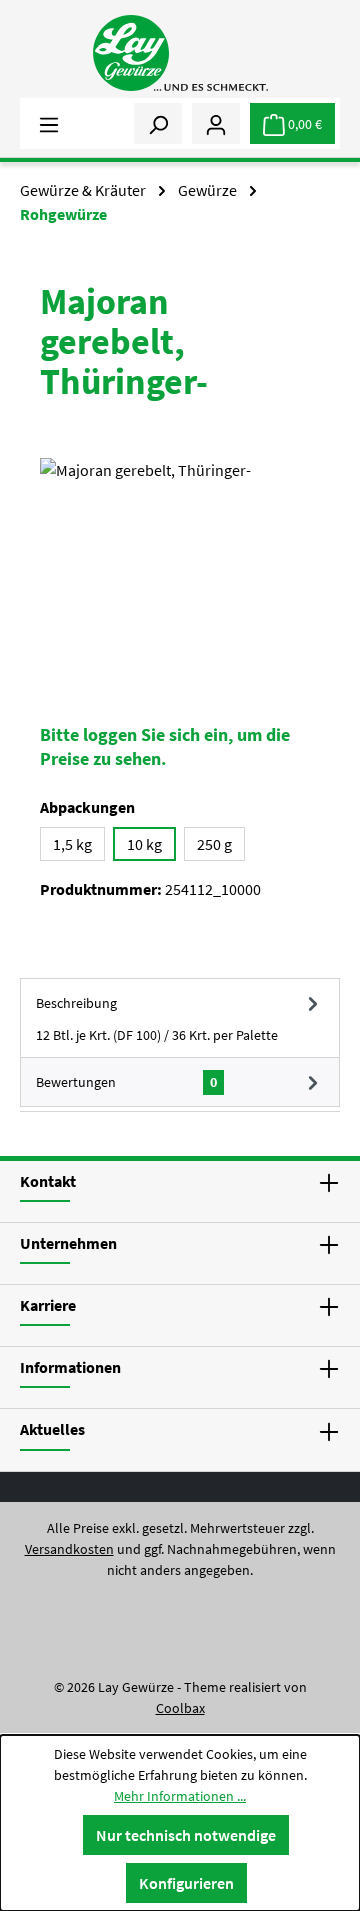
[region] (180, 570)
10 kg (144, 844)
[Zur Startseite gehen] (180, 53)
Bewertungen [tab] (126, 1082)
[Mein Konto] (216, 123)
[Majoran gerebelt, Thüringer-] (180, 570)
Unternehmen (68, 1243)
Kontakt (48, 1181)
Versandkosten (69, 1549)
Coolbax (180, 1708)
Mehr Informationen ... (180, 1796)
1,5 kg (72, 844)
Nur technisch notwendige (186, 1835)
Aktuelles (52, 1429)
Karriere (48, 1305)
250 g (214, 844)
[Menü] (49, 123)
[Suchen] (158, 123)
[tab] (180, 1017)
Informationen (70, 1367)
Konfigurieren (186, 1883)
